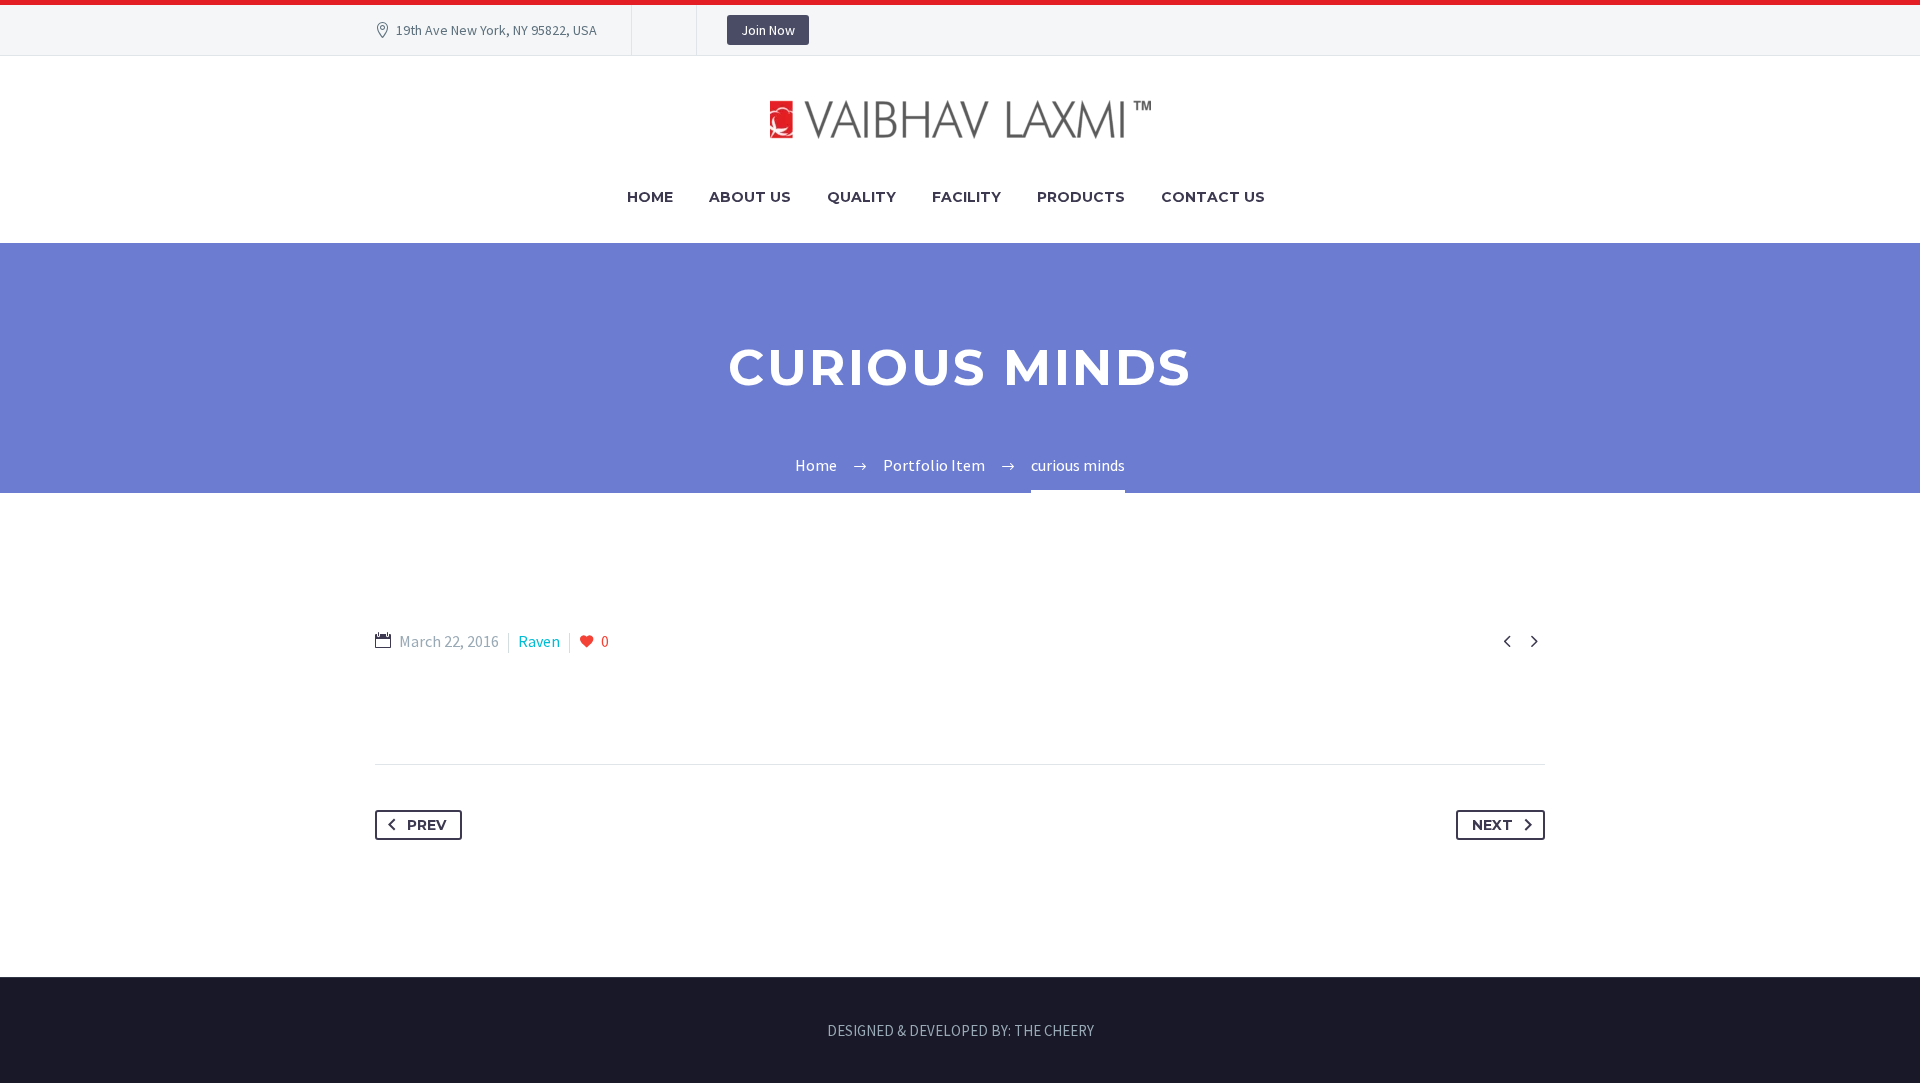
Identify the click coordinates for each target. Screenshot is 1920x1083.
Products (1081, 197)
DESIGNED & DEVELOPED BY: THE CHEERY (960, 1031)
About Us (750, 197)
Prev (426, 825)
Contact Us (1213, 197)
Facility (966, 197)
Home (650, 197)
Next (1492, 825)
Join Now (768, 30)
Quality (861, 197)
